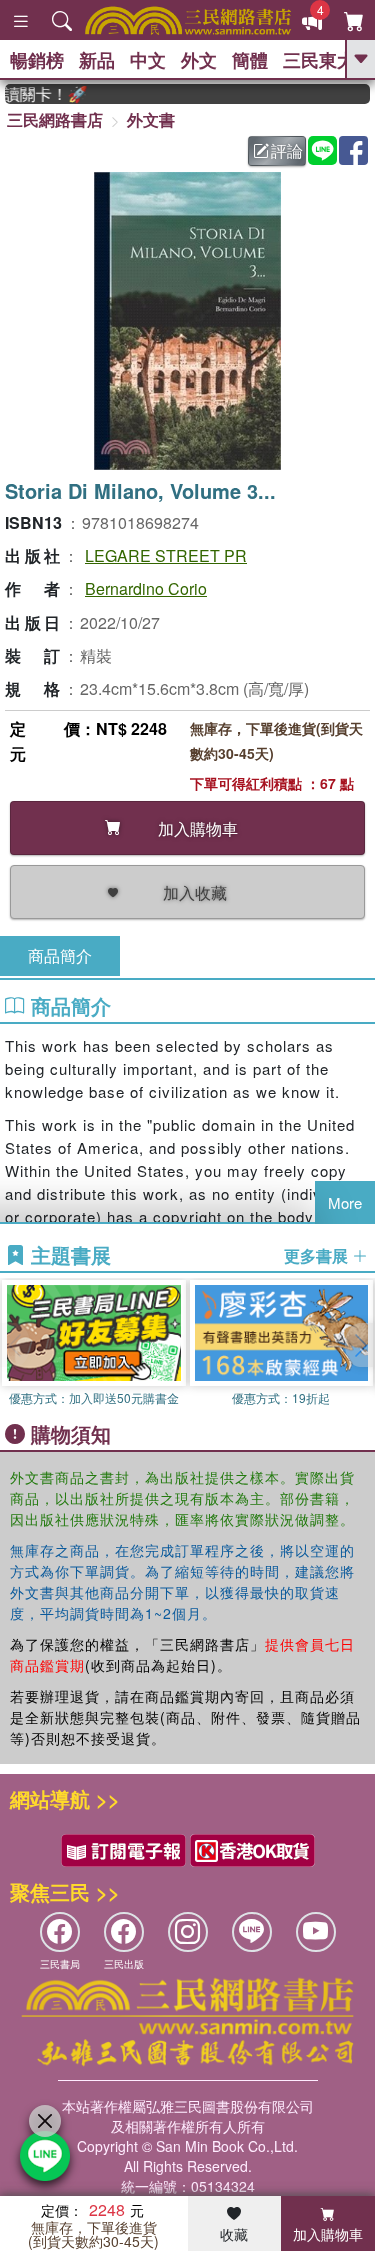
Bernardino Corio (146, 588)
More (345, 1202)
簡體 (250, 60)
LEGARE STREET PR (166, 555)
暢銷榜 (37, 60)
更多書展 (318, 1256)
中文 (148, 60)
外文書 (151, 119)
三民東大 (319, 60)
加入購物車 (328, 2234)
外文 (199, 60)
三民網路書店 (55, 119)
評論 (287, 150)
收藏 (234, 2234)
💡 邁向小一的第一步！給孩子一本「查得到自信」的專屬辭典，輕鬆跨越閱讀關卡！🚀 (37, 94)
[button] (360, 1345)
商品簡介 (60, 955)
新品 (97, 60)
